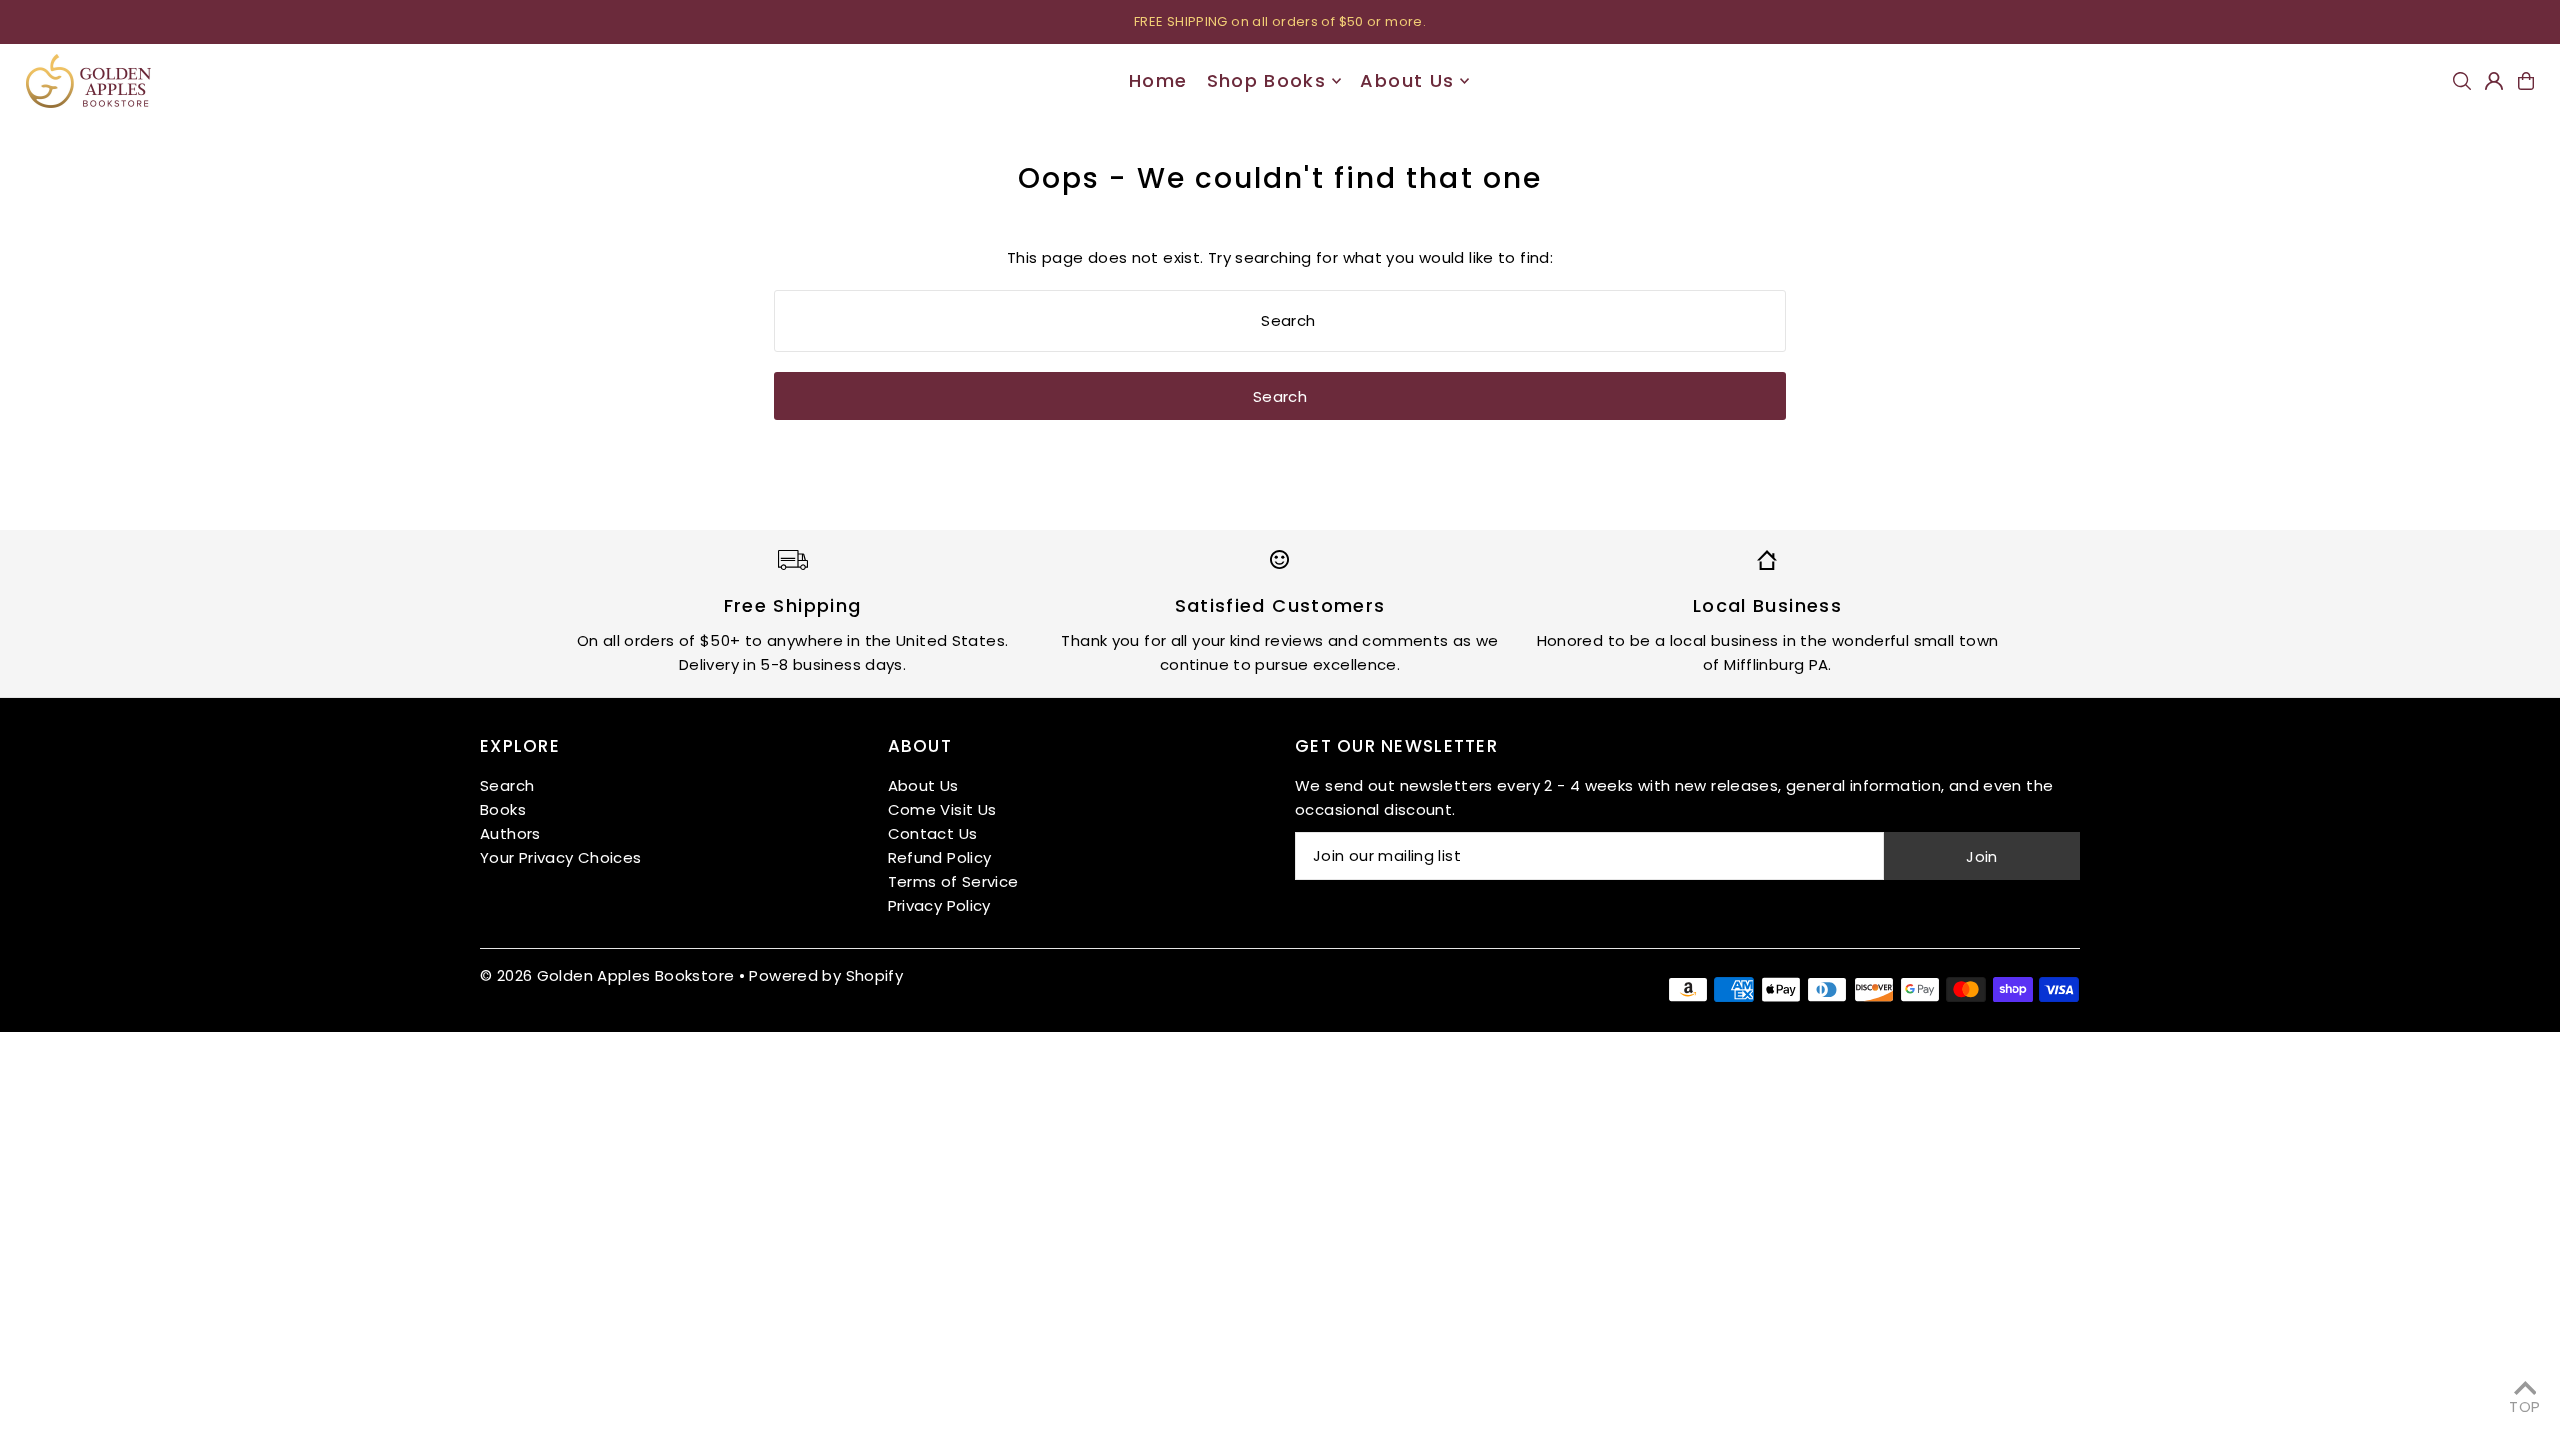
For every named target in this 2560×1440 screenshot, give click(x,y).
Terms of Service (953, 881)
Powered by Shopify (826, 975)
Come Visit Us (942, 809)
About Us (923, 785)
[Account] (2494, 81)
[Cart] (2526, 81)
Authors (510, 833)
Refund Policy (940, 857)
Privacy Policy (939, 905)
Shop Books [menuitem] (1267, 80)
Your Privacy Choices (561, 857)
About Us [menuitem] (1407, 80)
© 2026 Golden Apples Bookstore (607, 975)
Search (507, 785)
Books (503, 809)
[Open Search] (2462, 81)
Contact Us (933, 833)
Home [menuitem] (1158, 80)
